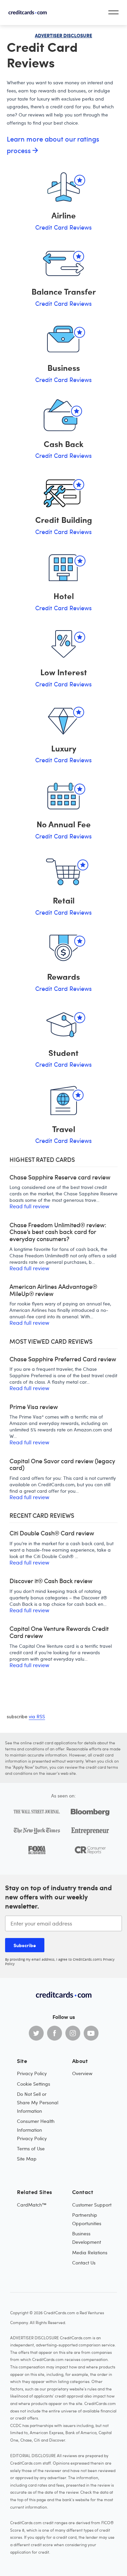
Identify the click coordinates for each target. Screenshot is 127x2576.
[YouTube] (91, 2033)
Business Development (87, 2238)
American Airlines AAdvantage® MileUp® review (53, 1290)
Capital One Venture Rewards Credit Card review (59, 1632)
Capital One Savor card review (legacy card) (62, 1464)
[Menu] (113, 12)
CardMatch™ (32, 2205)
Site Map (27, 2159)
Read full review (29, 1206)
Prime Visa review (34, 1407)
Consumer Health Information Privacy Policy (36, 2130)
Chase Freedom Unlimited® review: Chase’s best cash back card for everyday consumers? (58, 1232)
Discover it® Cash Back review (51, 1581)
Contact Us (84, 2263)
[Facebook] (55, 2033)
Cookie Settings (34, 2084)
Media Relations (90, 2252)
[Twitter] (36, 2033)
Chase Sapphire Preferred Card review (63, 1359)
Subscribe (25, 1945)
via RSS (37, 1716)
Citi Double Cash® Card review (52, 1533)
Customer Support (92, 2205)
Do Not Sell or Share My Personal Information (38, 2102)
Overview (82, 2073)
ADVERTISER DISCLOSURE (63, 35)
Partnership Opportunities (87, 2219)
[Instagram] (73, 2033)
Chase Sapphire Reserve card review (60, 1177)
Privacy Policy (32, 2073)
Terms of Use (31, 2148)
